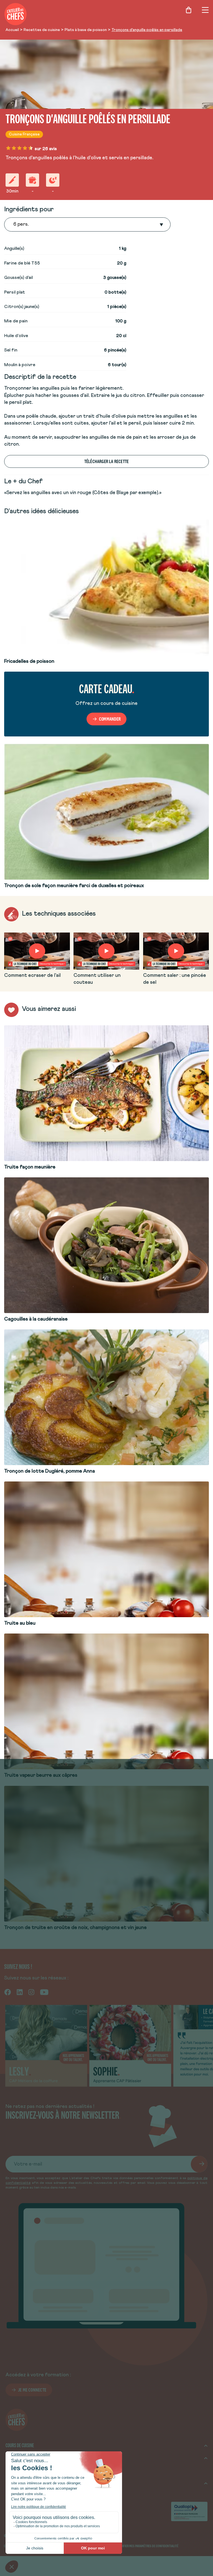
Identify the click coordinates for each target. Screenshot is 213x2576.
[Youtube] (44, 1992)
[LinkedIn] (20, 1992)
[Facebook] (8, 1992)
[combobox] (14, 225)
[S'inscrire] (199, 2164)
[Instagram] (31, 1992)
